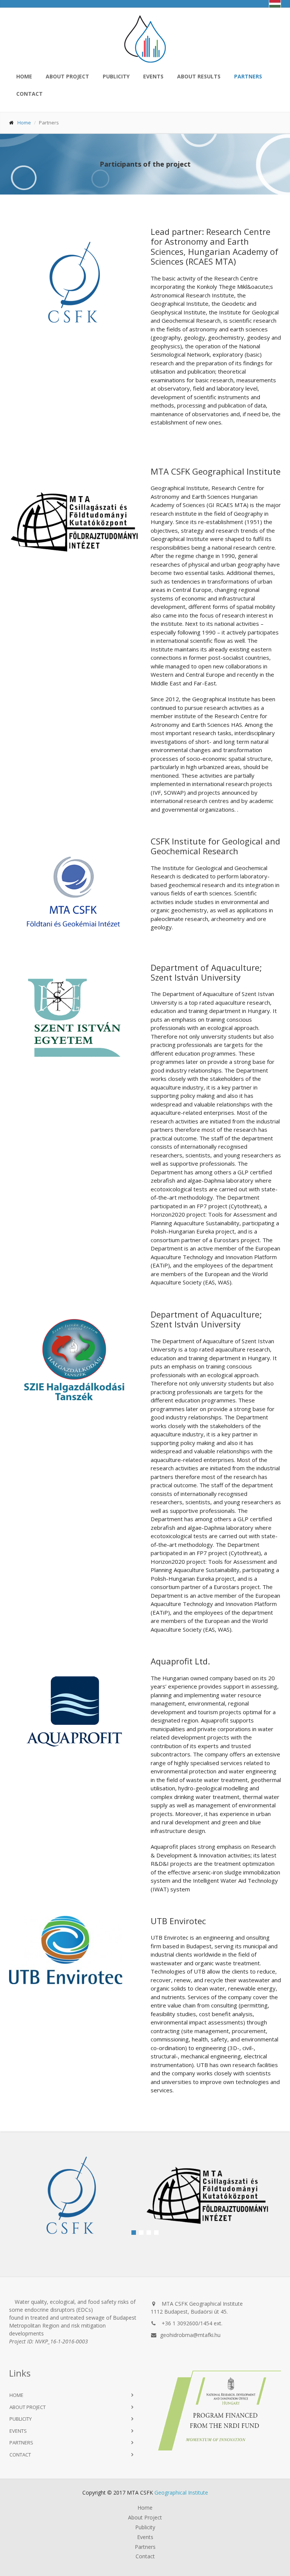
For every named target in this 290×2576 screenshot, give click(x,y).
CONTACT (28, 94)
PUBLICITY (116, 76)
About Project (145, 2518)
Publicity (145, 2527)
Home (24, 123)
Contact (145, 2556)
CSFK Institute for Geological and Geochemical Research (215, 846)
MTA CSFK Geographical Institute (216, 471)
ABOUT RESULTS (199, 76)
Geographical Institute (181, 2492)
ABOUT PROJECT (28, 2407)
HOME (24, 76)
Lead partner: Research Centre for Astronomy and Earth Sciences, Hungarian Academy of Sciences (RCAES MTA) (214, 246)
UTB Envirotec (178, 1921)
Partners (21, 2443)
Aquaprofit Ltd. (180, 1661)
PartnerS (248, 76)
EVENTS (153, 76)
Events (145, 2537)
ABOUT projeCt (67, 76)
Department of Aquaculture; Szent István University (206, 972)
